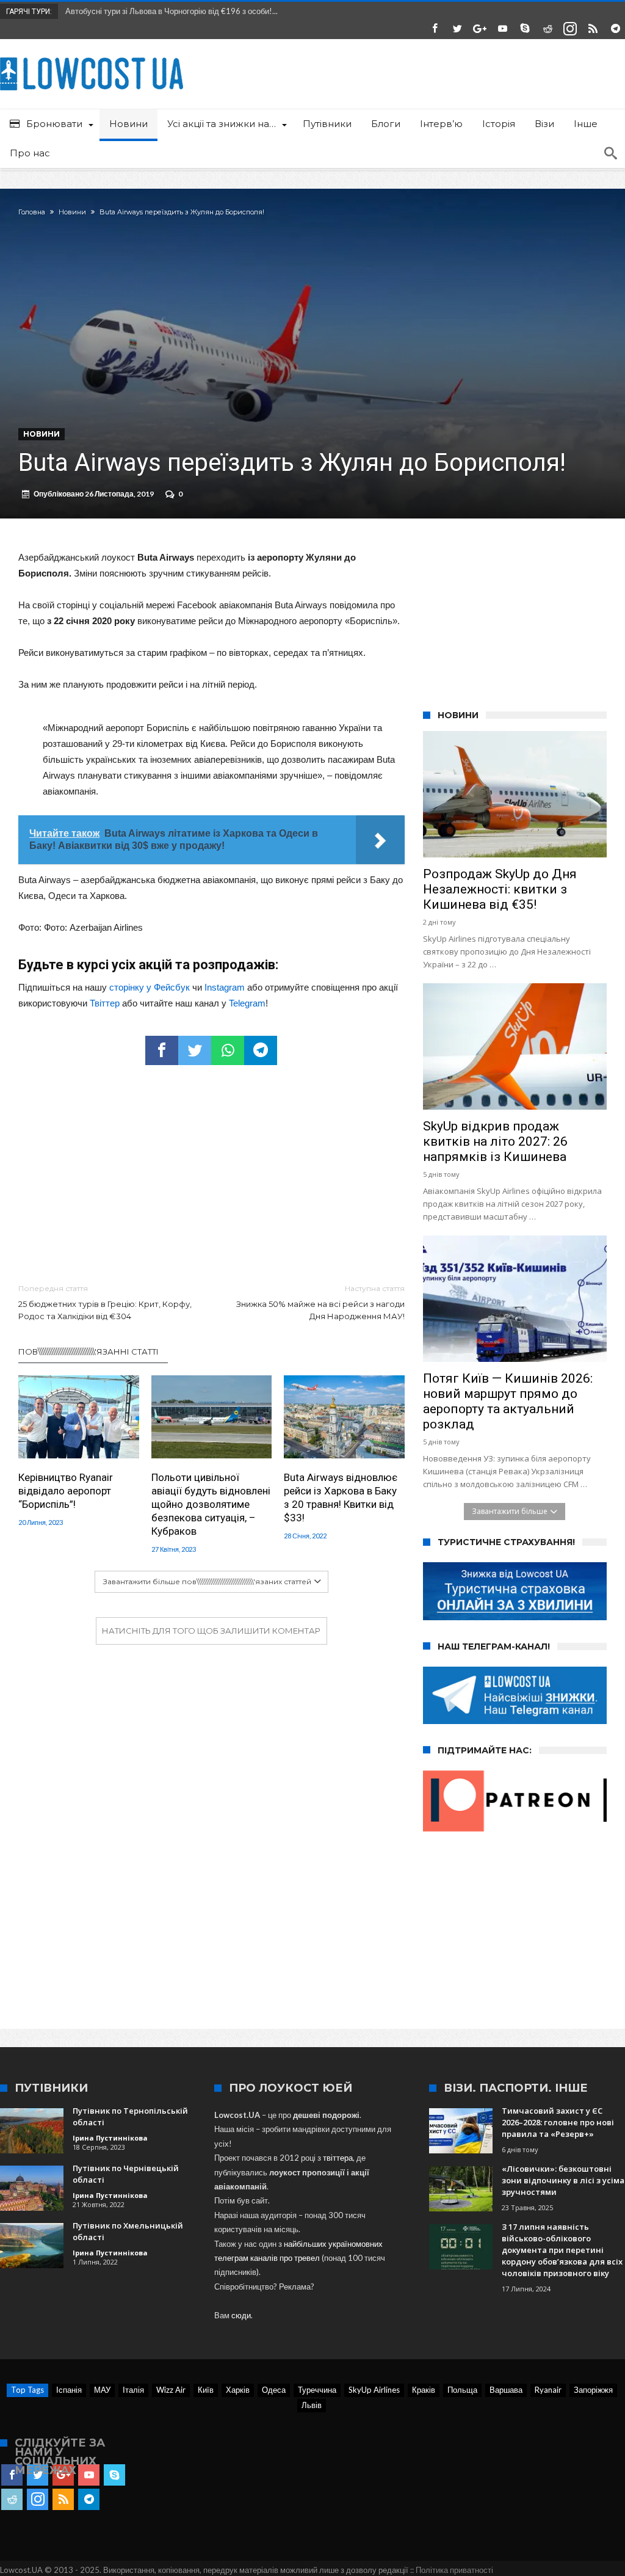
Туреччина (317, 2390)
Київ (206, 2390)
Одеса (274, 2390)
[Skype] (525, 29)
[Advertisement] (211, 1175)
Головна (32, 212)
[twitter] (195, 1050)
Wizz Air (171, 2390)
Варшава (506, 2390)
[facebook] (162, 1050)
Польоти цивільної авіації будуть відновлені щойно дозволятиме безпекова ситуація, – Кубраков (211, 1504)
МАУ (102, 2390)
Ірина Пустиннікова (110, 2138)
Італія (133, 2390)
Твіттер (105, 1003)
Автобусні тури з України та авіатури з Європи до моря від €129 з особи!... (197, 11)
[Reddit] (547, 29)
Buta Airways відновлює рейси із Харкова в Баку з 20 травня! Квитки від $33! (341, 1497)
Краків (424, 2390)
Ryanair (548, 2390)
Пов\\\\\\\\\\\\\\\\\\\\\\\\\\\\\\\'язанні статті (89, 1352)
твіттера (338, 2158)
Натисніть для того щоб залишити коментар (211, 1631)
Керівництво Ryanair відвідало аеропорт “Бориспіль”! (66, 1491)
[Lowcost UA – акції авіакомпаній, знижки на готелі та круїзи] (92, 57)
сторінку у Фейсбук (150, 987)
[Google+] (480, 29)
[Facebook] (435, 29)
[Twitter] (457, 29)
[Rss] (593, 29)
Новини (72, 212)
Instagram (225, 987)
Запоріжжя (593, 2390)
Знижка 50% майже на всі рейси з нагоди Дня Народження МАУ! (320, 1302)
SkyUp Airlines (374, 2390)
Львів (312, 2405)
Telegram (247, 1003)
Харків (238, 2390)
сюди (241, 2315)
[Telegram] (615, 29)
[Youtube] (502, 29)
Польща (462, 2390)
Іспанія (69, 2390)
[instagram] (570, 29)
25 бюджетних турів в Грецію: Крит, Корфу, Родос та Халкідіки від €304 (105, 1302)
